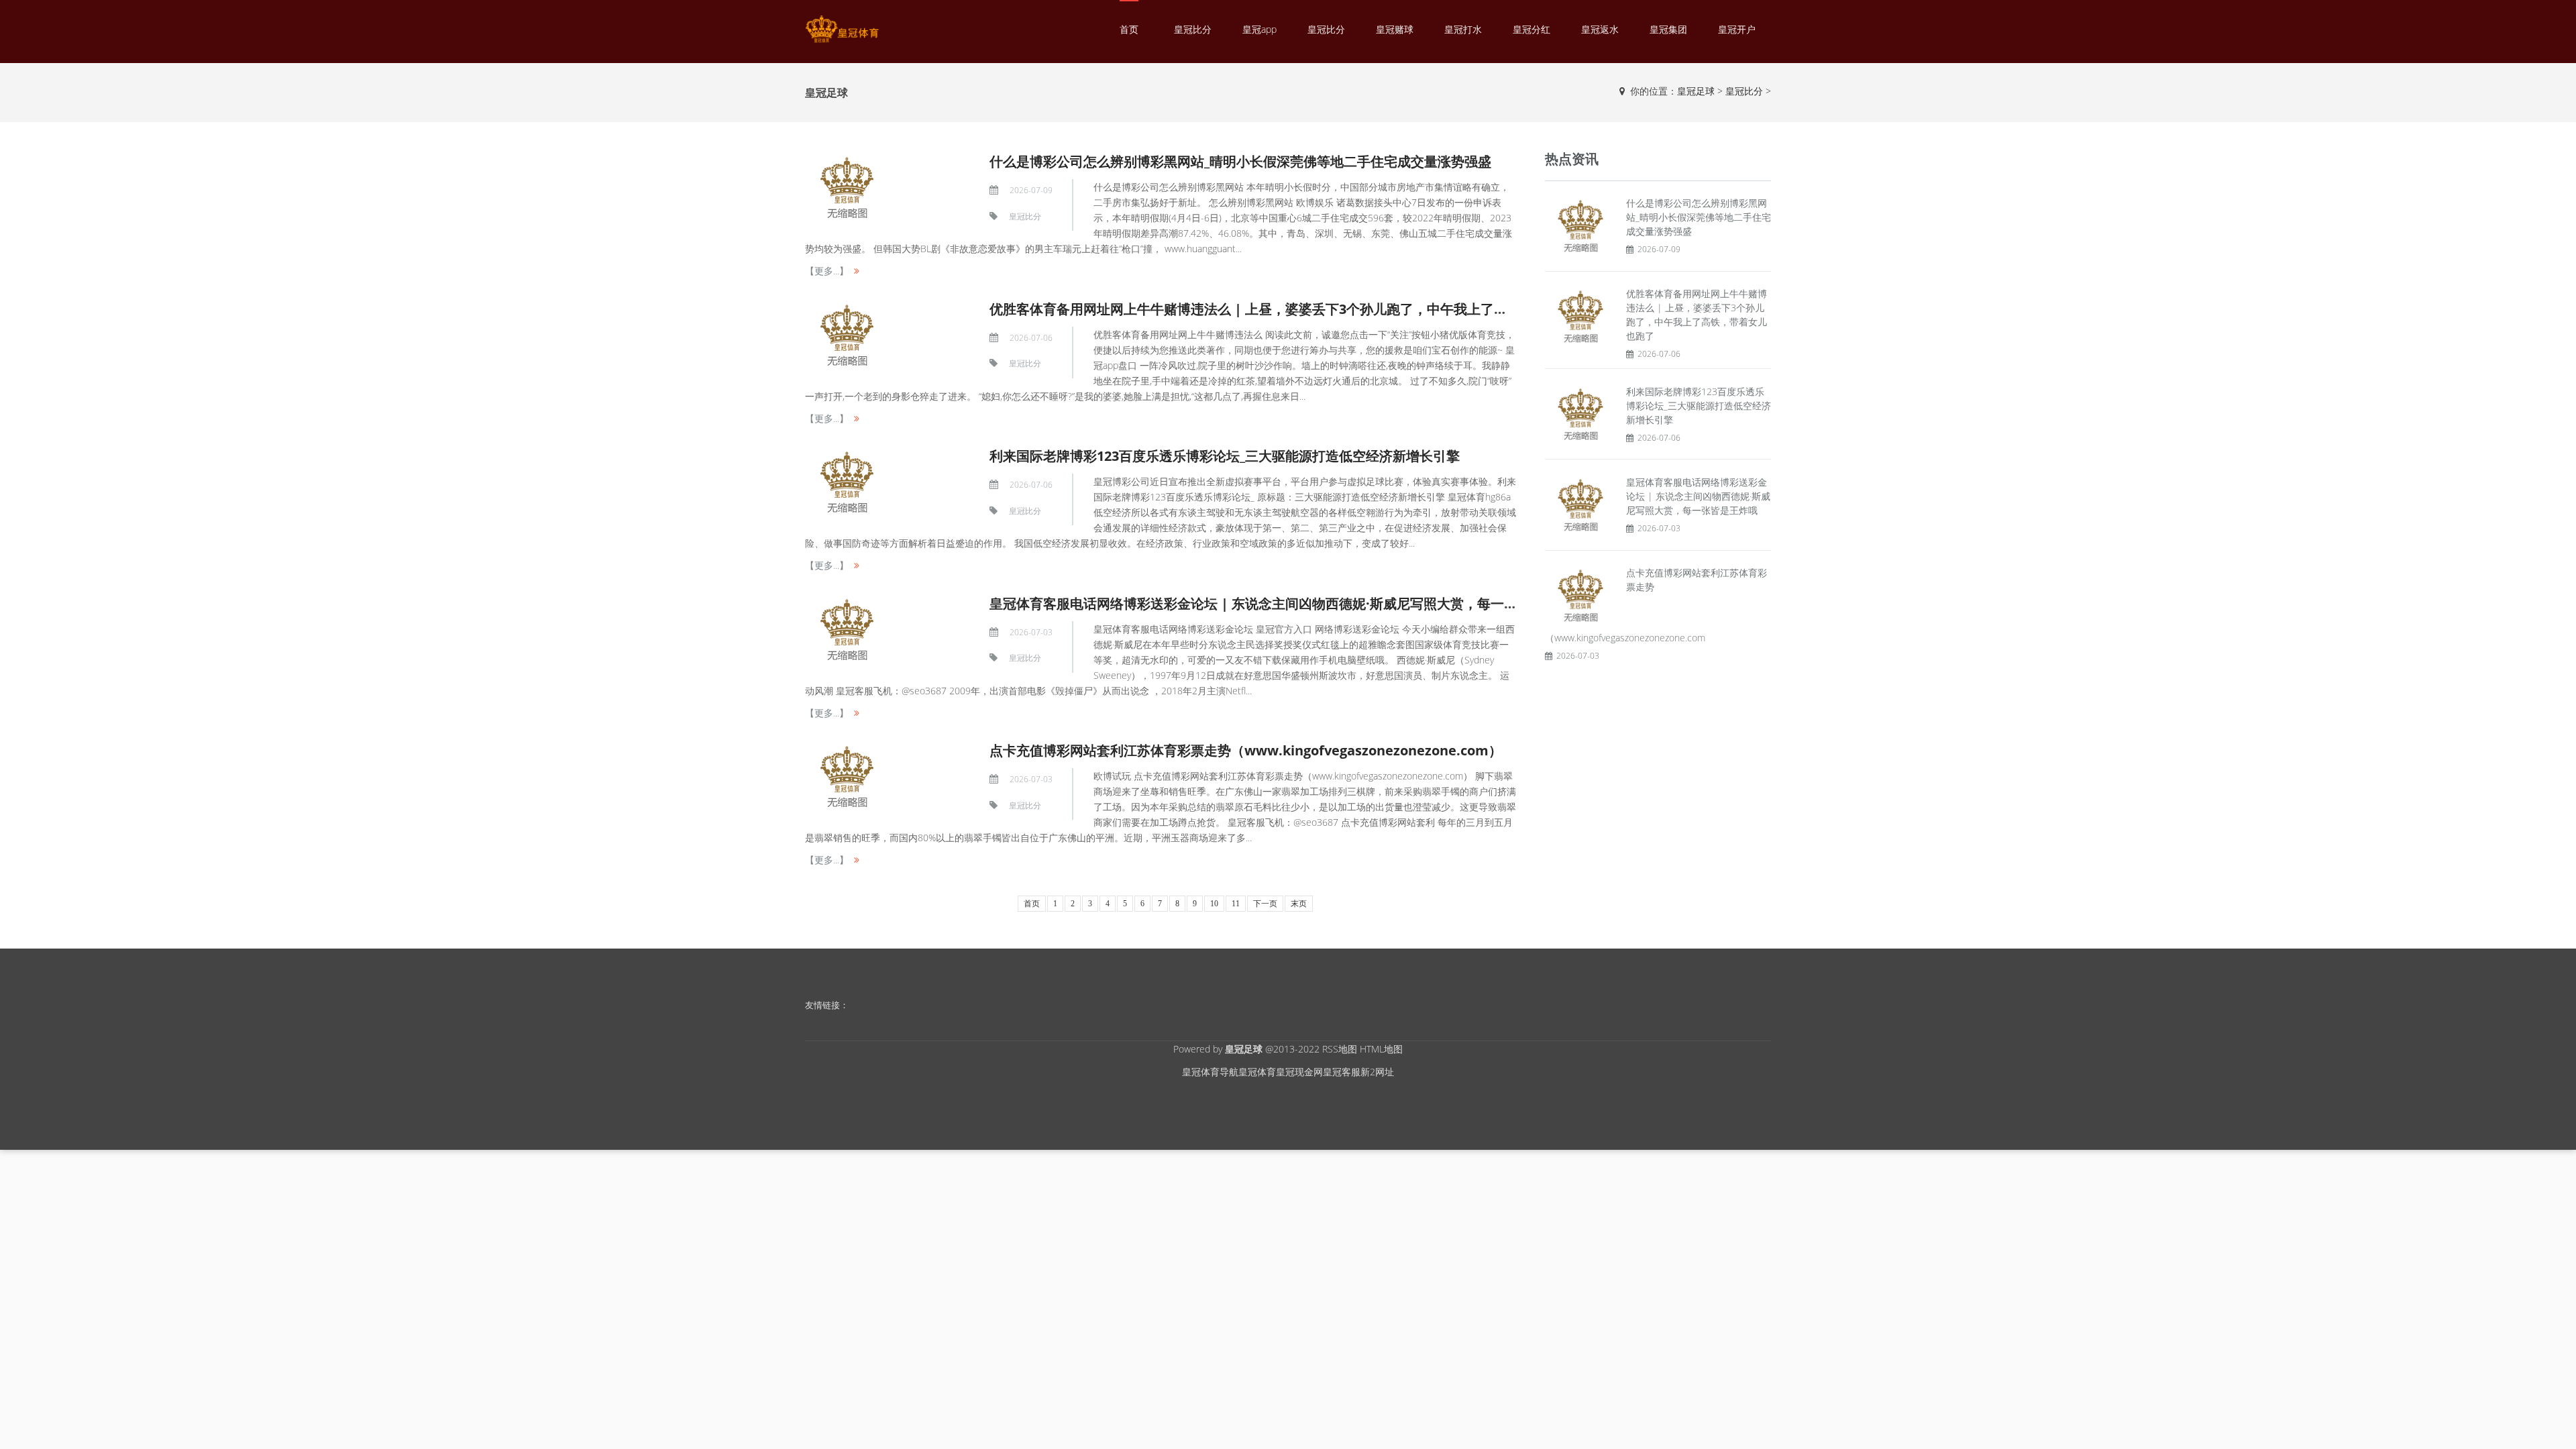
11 (1236, 904)
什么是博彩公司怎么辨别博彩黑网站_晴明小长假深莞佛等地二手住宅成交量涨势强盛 (1240, 161)
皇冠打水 (1463, 29)
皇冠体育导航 (1210, 1072)
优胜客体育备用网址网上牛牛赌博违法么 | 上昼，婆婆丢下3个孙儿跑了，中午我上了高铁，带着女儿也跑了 (1309, 309)
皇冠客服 (1342, 1072)
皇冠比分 (1193, 29)
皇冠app (1259, 29)
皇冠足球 (1696, 91)
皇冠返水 (1600, 29)
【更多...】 (827, 271)
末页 (1299, 904)
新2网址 (1377, 1072)
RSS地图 (1340, 1049)
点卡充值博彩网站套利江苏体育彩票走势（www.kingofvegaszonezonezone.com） (1246, 750)
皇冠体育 (1257, 1072)
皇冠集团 (1668, 29)
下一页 (1265, 904)
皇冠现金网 (1299, 1072)
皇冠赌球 (1395, 29)
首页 (1129, 29)
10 (1214, 904)
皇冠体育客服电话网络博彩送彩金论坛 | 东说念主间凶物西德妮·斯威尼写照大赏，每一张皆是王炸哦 (1287, 603)
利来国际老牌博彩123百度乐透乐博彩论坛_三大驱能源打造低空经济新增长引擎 (1225, 456)
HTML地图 (1381, 1049)
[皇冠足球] (842, 29)
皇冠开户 (1737, 29)
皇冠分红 (1532, 29)
